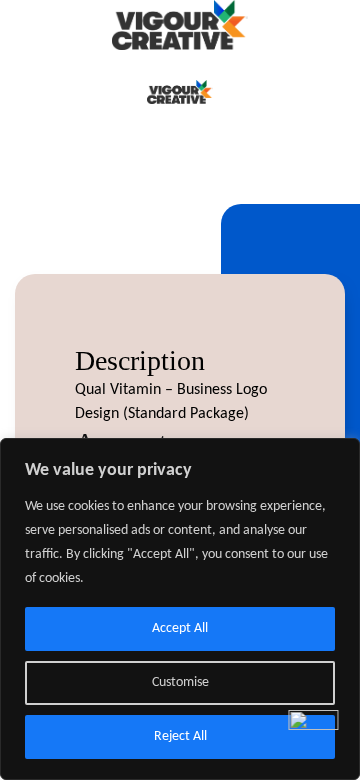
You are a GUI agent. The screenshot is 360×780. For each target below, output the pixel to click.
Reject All (180, 736)
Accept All (180, 628)
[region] (180, 609)
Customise (180, 682)
